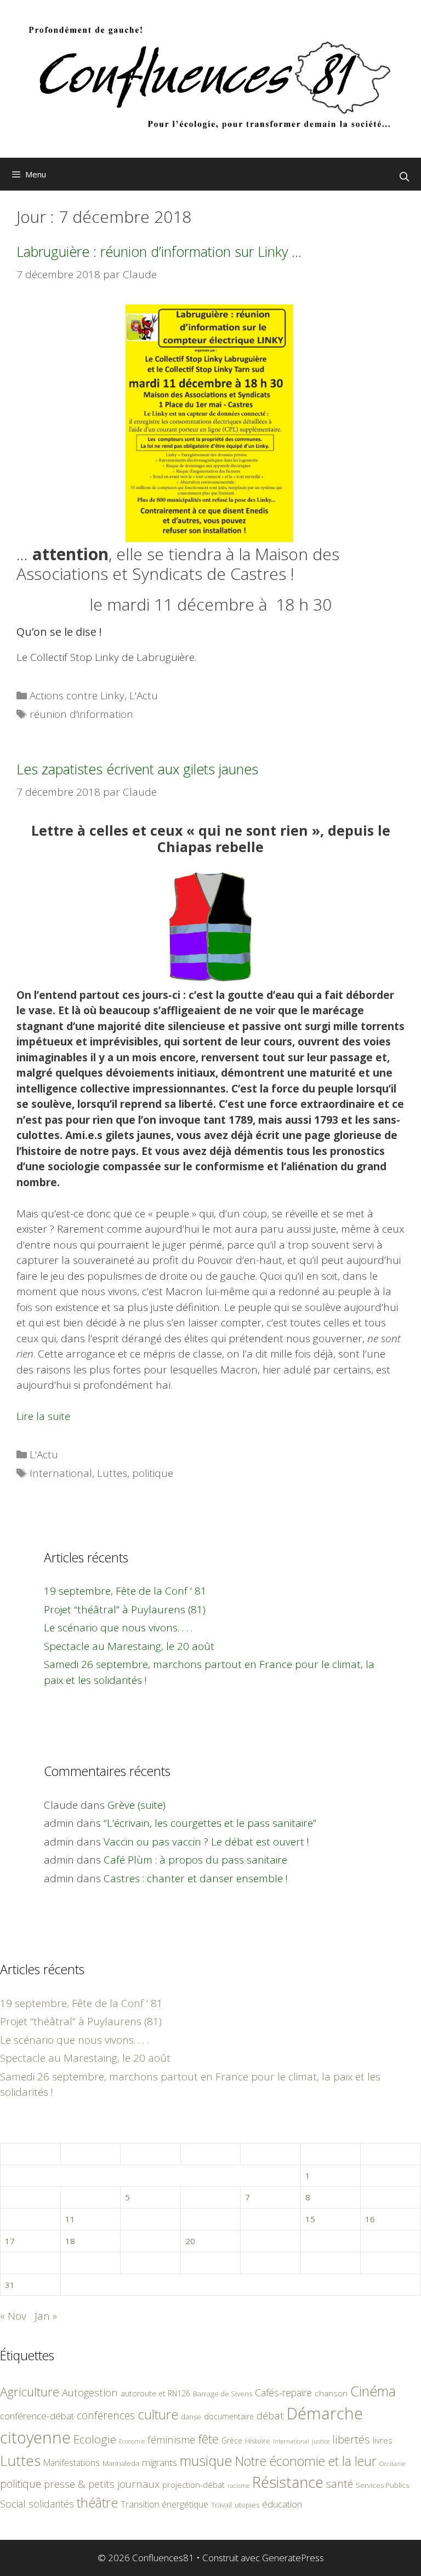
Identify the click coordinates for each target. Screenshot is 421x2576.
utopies (247, 2505)
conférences (106, 2415)
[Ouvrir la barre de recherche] (404, 177)
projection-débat (194, 2485)
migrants (160, 2462)
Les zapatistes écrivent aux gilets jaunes (137, 769)
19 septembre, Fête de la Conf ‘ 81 (125, 1591)
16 (370, 2219)
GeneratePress (293, 2558)
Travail (221, 2505)
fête (208, 2439)
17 (10, 2241)
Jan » (46, 2316)
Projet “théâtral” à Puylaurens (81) (125, 1609)
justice (321, 2441)
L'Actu (144, 695)
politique (153, 1473)
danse (191, 2417)
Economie (132, 2441)
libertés (351, 2439)
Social (13, 2504)
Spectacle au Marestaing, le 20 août (129, 1646)
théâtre (97, 2503)
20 (190, 2241)
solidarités (51, 2504)
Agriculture (30, 2392)
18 (70, 2241)
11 (70, 2219)
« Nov (13, 2316)
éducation (282, 2504)
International (61, 1473)
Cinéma (373, 2391)
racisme (238, 2485)
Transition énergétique (164, 2504)
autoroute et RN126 (155, 2393)
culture (158, 2414)
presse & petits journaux (102, 2484)
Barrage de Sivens (223, 2394)
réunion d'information (81, 714)
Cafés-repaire (283, 2393)
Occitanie (392, 2463)
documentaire (229, 2416)
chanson (331, 2393)
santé (340, 2484)
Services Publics (382, 2485)
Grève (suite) (136, 1805)
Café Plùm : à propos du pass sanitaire (195, 1860)
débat (270, 2415)
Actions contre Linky (77, 695)
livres (383, 2440)
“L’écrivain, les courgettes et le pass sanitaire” (210, 1823)
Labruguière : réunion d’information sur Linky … (159, 251)
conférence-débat (37, 2416)
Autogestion (90, 2392)
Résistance (288, 2482)
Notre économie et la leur (306, 2461)
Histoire (258, 2441)
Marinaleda (121, 2463)
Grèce (232, 2440)
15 (310, 2219)
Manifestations (72, 2463)
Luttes (112, 1473)
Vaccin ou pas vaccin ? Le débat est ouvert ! (206, 1842)
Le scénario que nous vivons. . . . (118, 1628)
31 (10, 2285)
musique (206, 2460)
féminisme (171, 2439)
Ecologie (95, 2439)
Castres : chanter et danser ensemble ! (196, 1878)
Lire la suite (43, 1416)
